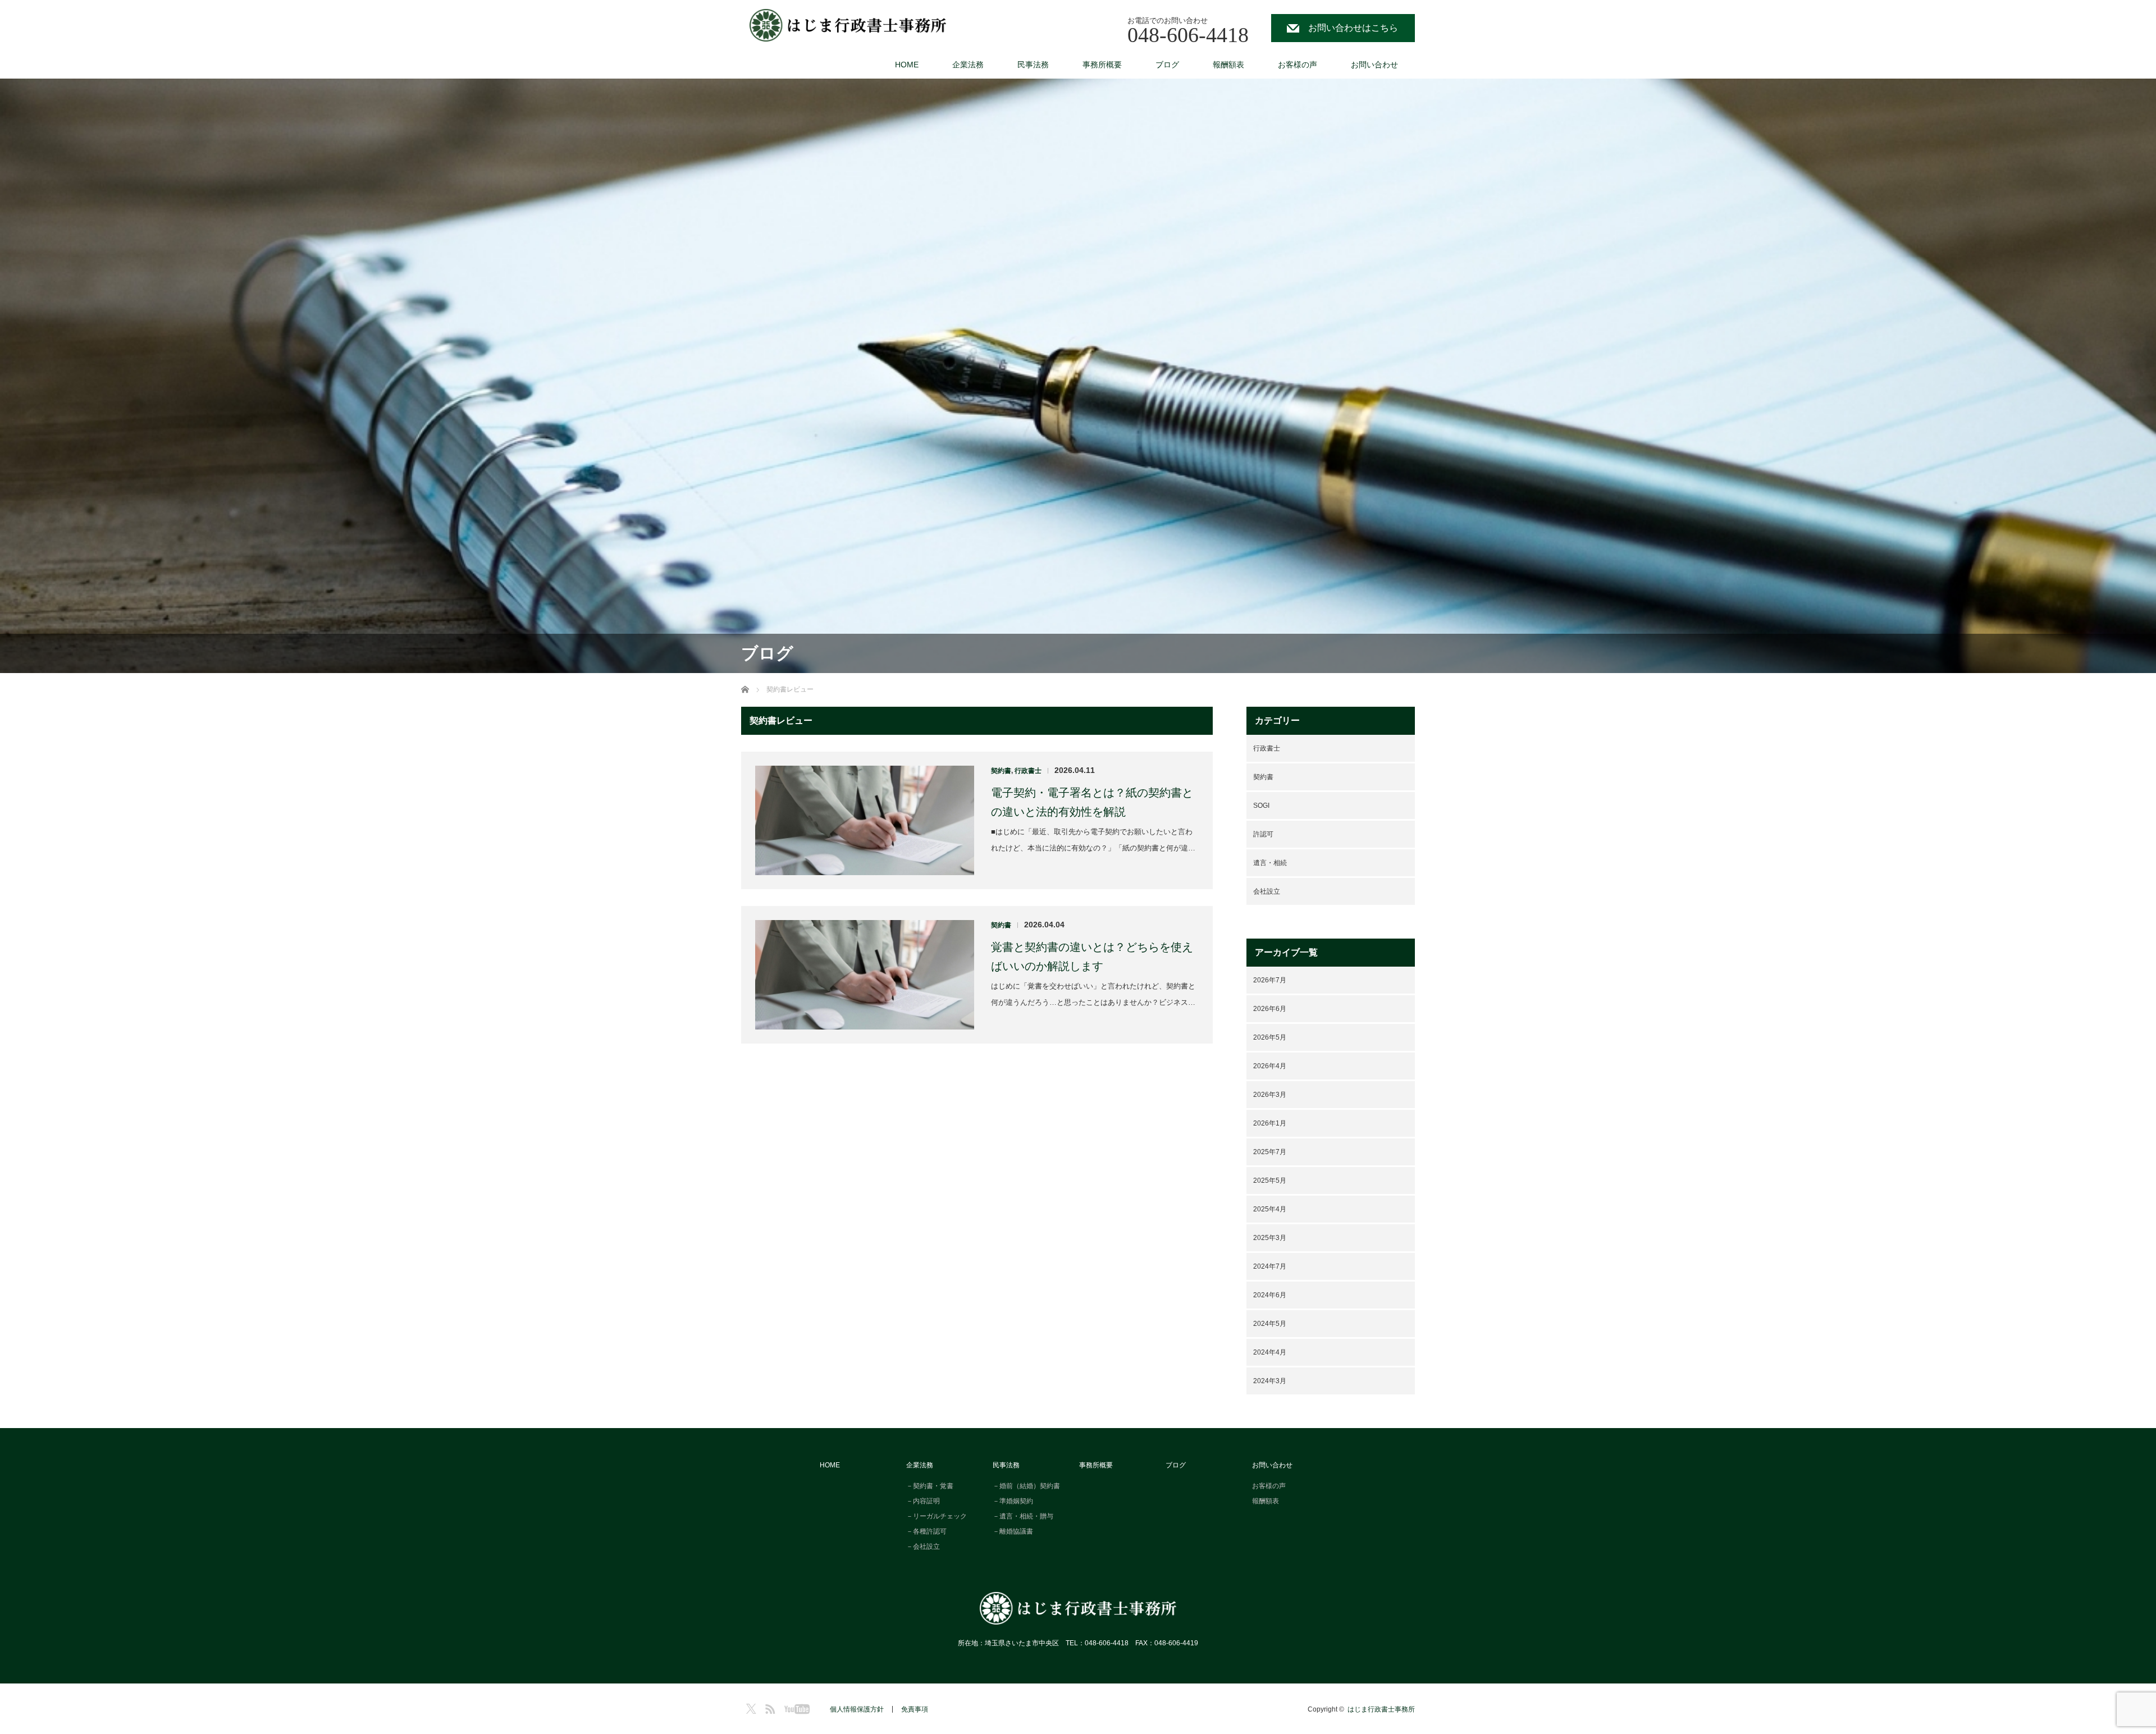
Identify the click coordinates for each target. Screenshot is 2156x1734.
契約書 (1001, 771)
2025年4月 (1270, 1209)
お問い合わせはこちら (1353, 28)
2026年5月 (1270, 1037)
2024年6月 (1270, 1295)
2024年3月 (1270, 1381)
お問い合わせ (1374, 65)
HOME (907, 65)
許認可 (1263, 834)
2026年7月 (1270, 980)
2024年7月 (1270, 1266)
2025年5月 (1270, 1181)
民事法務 (1033, 65)
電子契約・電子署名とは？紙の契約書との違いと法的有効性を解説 (1092, 802)
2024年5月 (1270, 1324)
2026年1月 (1270, 1123)
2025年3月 (1270, 1238)
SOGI (1261, 806)
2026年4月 (1270, 1066)
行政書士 (1028, 771)
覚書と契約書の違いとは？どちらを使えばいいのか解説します (1092, 957)
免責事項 (915, 1709)
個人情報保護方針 (857, 1709)
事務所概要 (1102, 65)
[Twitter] (750, 1707)
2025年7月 (1270, 1152)
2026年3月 (1270, 1095)
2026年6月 (1270, 1009)
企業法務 (968, 65)
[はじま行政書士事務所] (848, 26)
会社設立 (1267, 891)
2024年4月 (1270, 1352)
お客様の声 (1298, 65)
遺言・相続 (1270, 863)
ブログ (1167, 65)
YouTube (795, 1707)
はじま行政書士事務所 (1381, 1709)
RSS (769, 1707)
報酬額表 (1228, 65)
